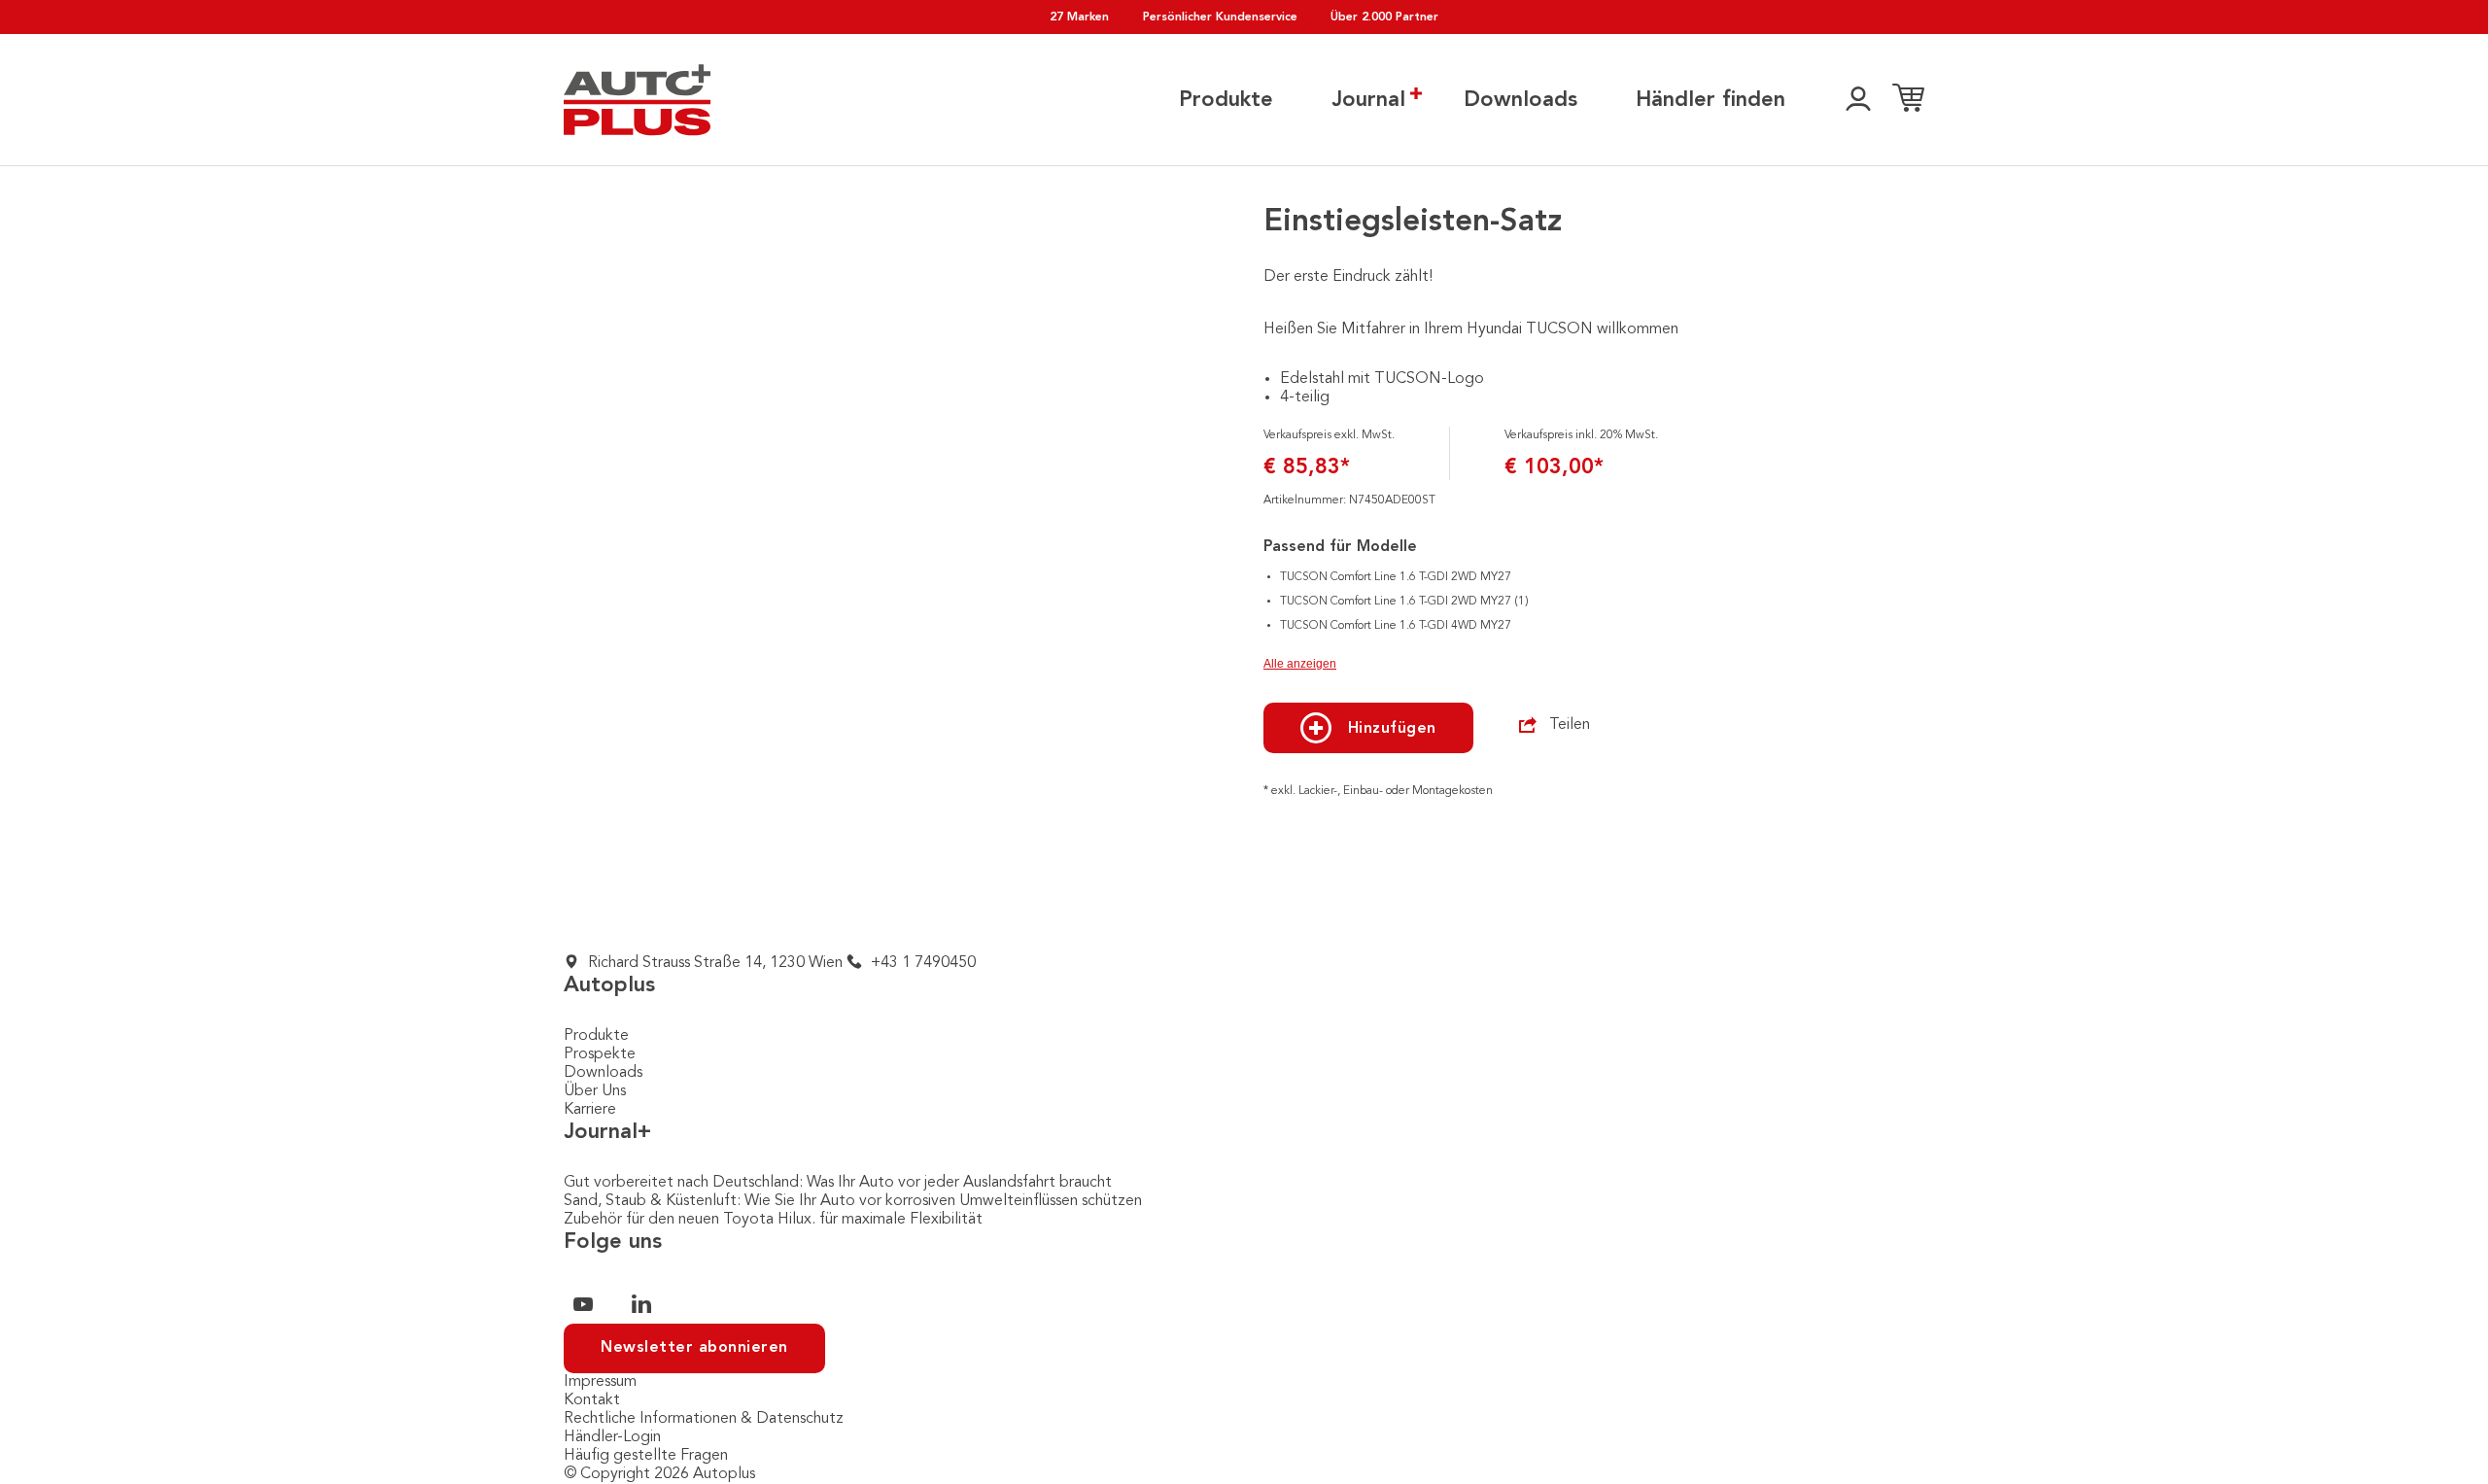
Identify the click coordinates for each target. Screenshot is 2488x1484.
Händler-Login (612, 1437)
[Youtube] (583, 1304)
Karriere (590, 1110)
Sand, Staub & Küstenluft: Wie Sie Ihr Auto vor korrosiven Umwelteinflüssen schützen (853, 1201)
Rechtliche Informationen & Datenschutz (704, 1419)
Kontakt (592, 1400)
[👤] (1858, 100)
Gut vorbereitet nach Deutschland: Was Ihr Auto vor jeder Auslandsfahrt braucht (838, 1183)
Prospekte (600, 1054)
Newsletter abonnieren (694, 1348)
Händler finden (1710, 100)
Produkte (1226, 100)
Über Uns (595, 1091)
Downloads (1520, 100)
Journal (1368, 100)
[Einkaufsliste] (1908, 100)
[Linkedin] (641, 1304)
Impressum (600, 1382)
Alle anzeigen (1300, 664)
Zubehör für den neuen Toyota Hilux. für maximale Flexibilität (773, 1220)
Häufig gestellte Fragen (646, 1456)
